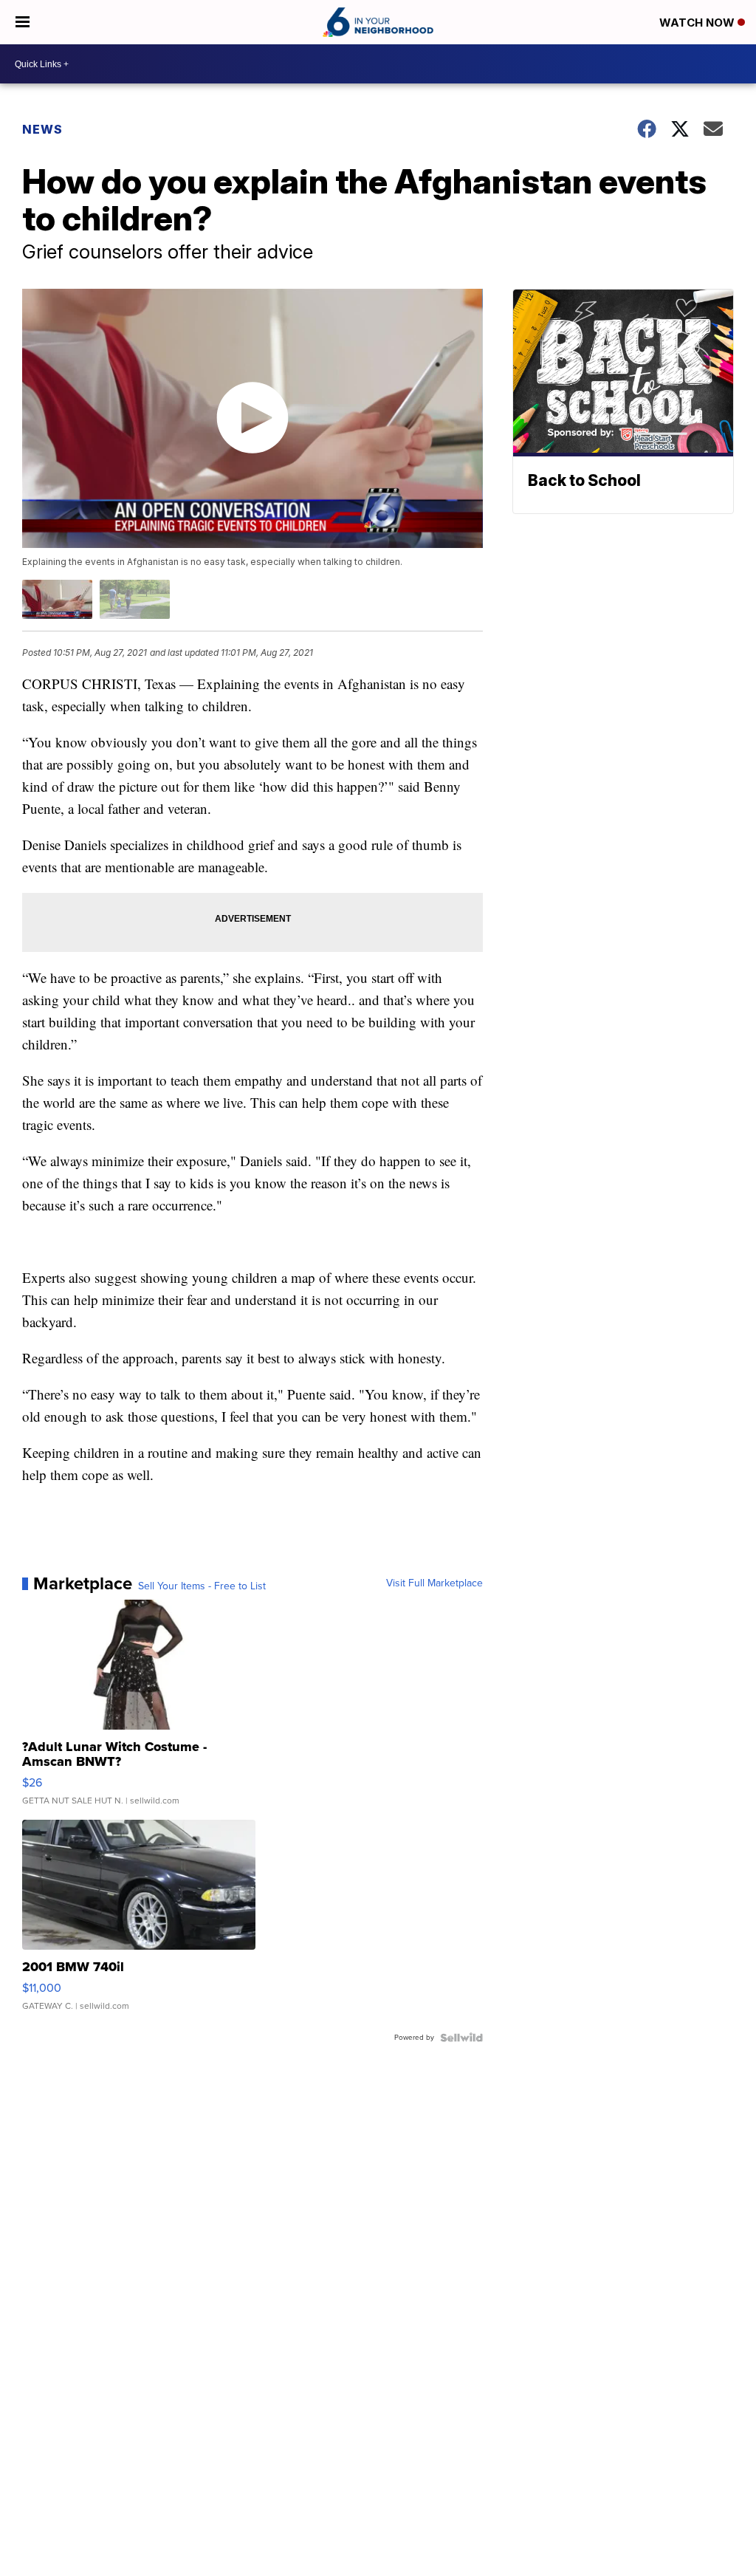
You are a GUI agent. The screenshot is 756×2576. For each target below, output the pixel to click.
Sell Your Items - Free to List (202, 1586)
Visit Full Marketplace (434, 1583)
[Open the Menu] (23, 22)
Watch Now (698, 23)
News (42, 129)
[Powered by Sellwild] (461, 2038)
